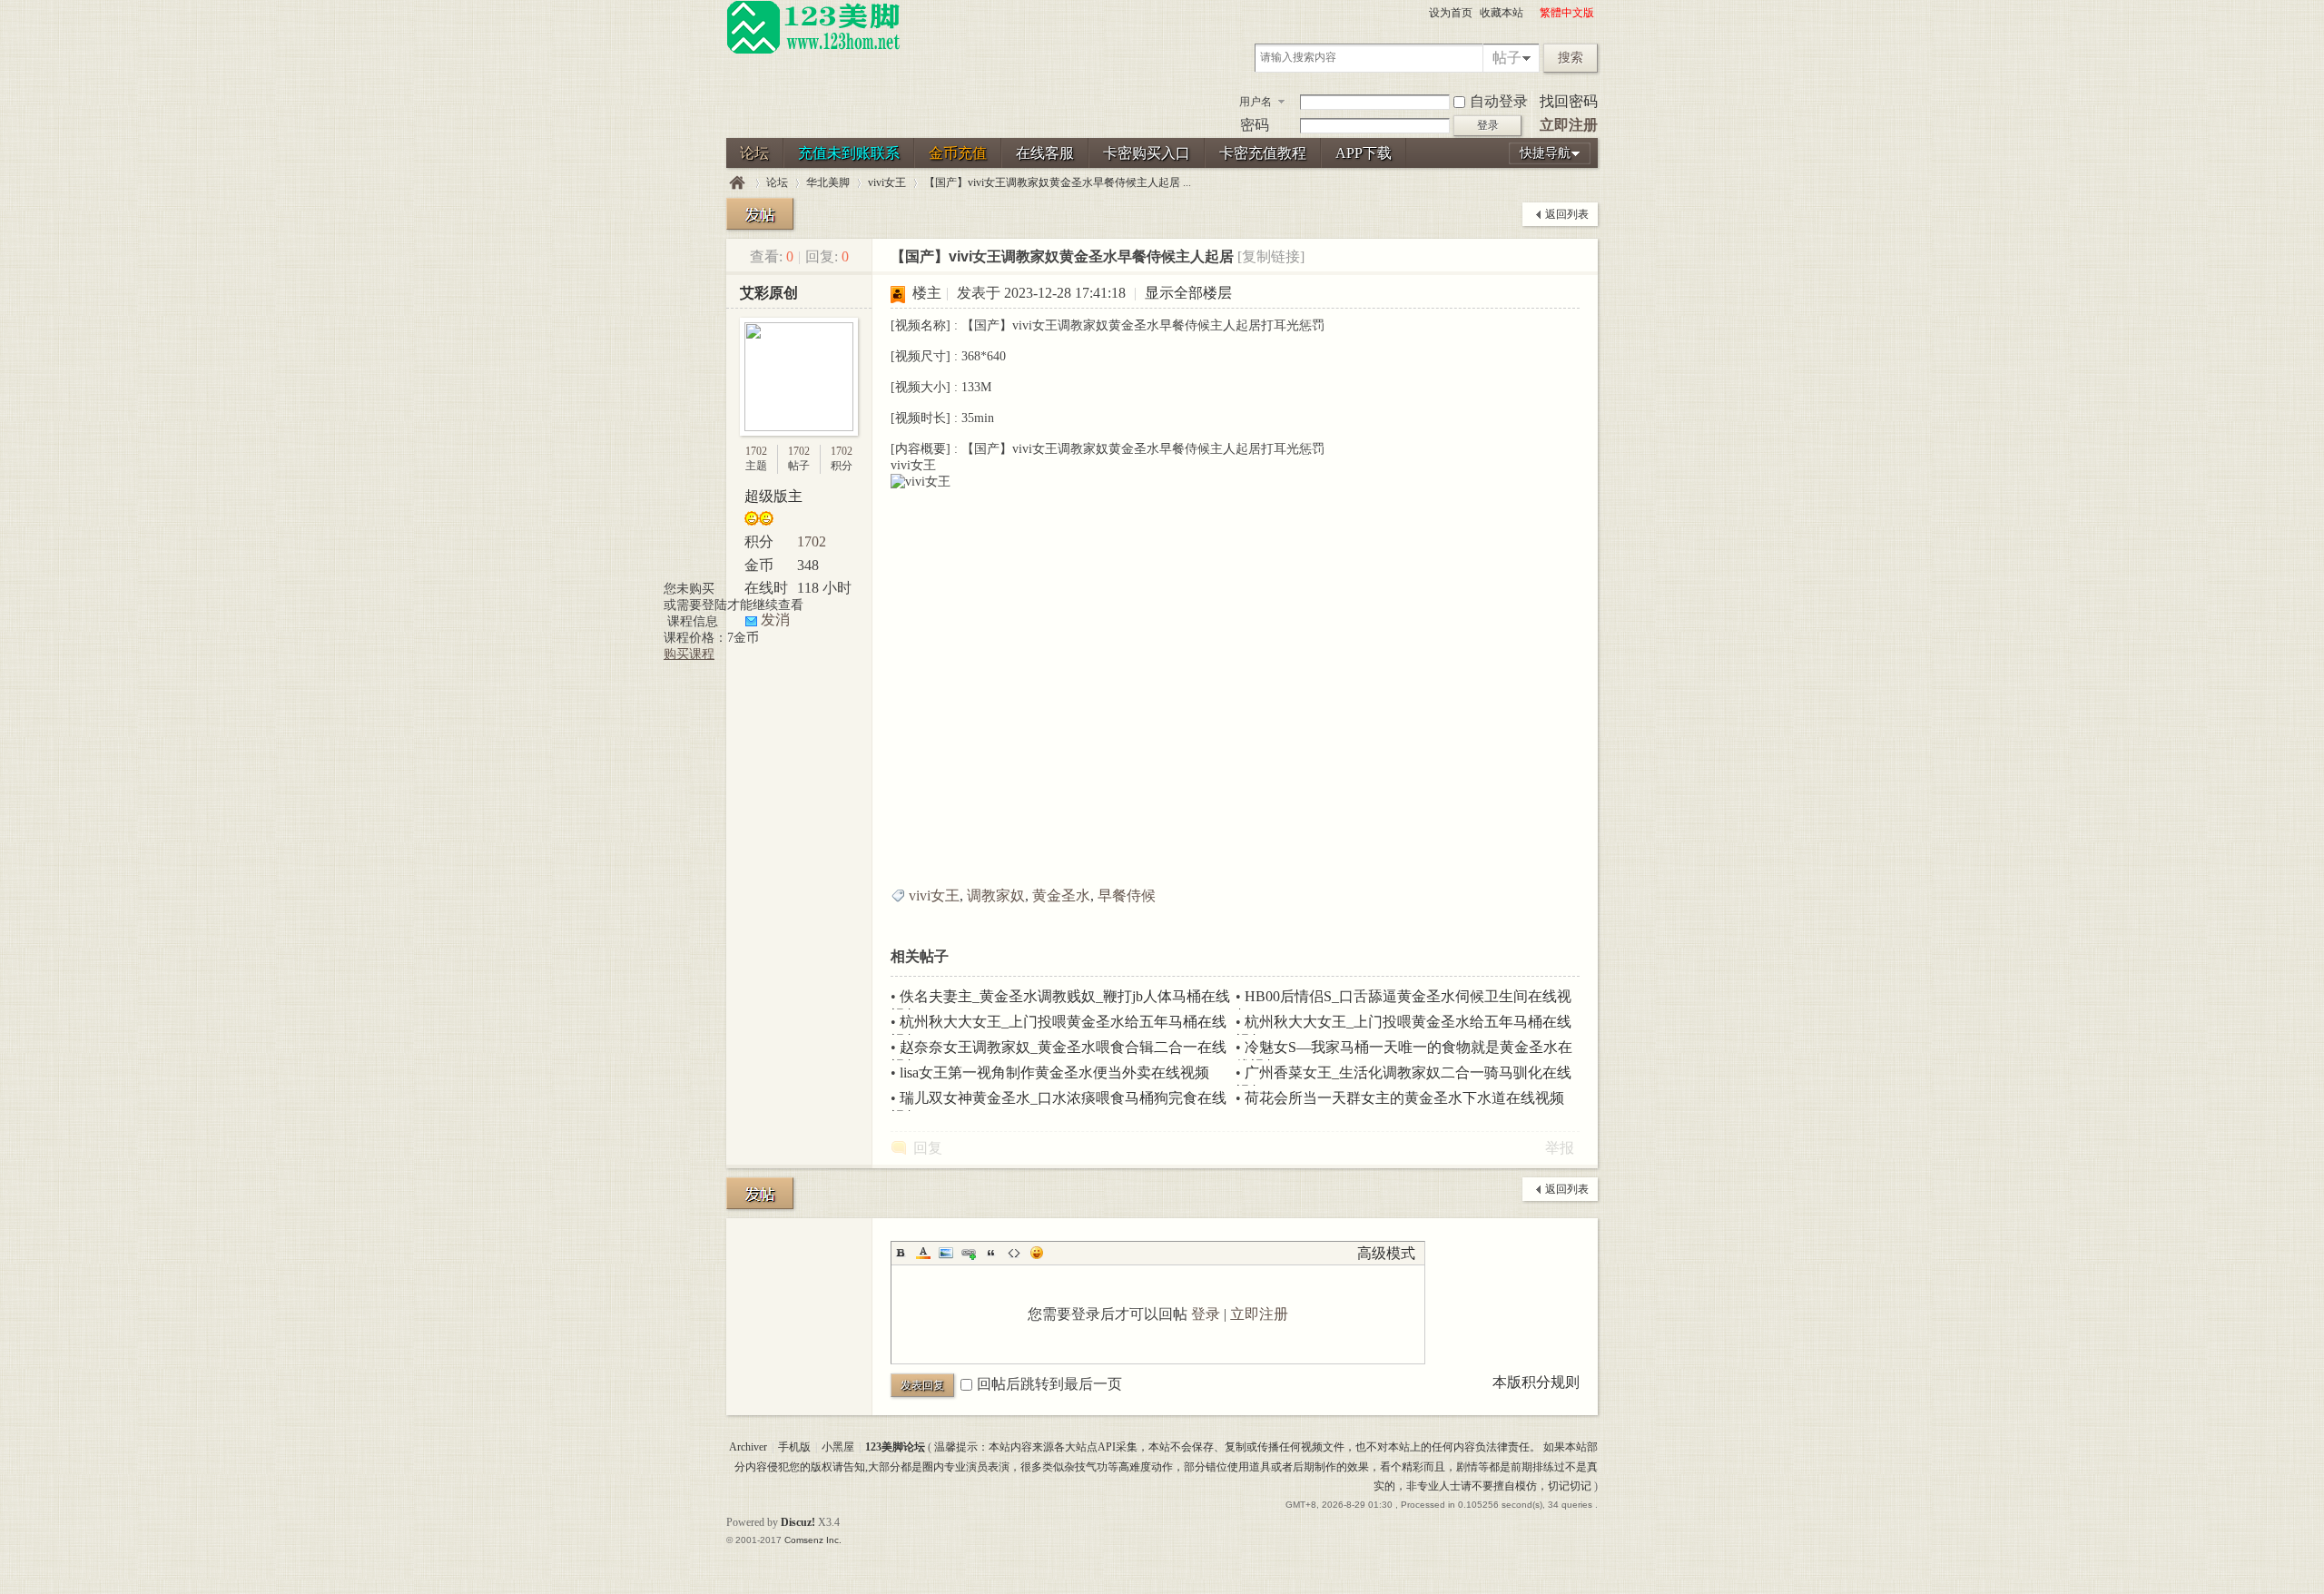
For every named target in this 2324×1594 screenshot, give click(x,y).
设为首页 (1451, 13)
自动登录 (1499, 101)
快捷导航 (1545, 153)
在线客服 (1045, 153)
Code (1014, 1253)
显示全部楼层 (1188, 293)
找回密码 (1569, 101)
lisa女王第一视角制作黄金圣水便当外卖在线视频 (1054, 1073)
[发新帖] (760, 214)
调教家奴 (996, 895)
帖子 (1507, 58)
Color (923, 1253)
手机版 (794, 1447)
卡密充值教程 (1263, 153)
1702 (756, 451)
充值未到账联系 (849, 153)
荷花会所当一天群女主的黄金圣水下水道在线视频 (1404, 1098)
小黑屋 (838, 1447)
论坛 (754, 153)
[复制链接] (1271, 256)
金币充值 (958, 153)
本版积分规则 (1536, 1382)
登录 (1206, 1314)
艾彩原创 (769, 293)
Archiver (748, 1447)
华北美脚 (828, 182)
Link (969, 1253)
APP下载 (1364, 153)
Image (946, 1253)
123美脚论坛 (737, 183)
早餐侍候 (1127, 895)
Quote (991, 1253)
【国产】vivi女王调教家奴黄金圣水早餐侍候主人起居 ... (1058, 182)
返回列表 (1567, 214)
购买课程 (689, 654)
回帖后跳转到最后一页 (1049, 1384)
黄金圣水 (1061, 895)
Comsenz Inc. (813, 1540)
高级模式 (1386, 1253)
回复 (928, 1148)
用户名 (1256, 102)
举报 (1560, 1148)
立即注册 (1569, 125)
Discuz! (798, 1522)
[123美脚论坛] (813, 51)
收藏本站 (1502, 13)
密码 (1255, 125)
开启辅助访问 (1531, 13)
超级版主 (773, 496)
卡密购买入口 (1147, 153)
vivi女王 (887, 182)
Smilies (1037, 1253)
